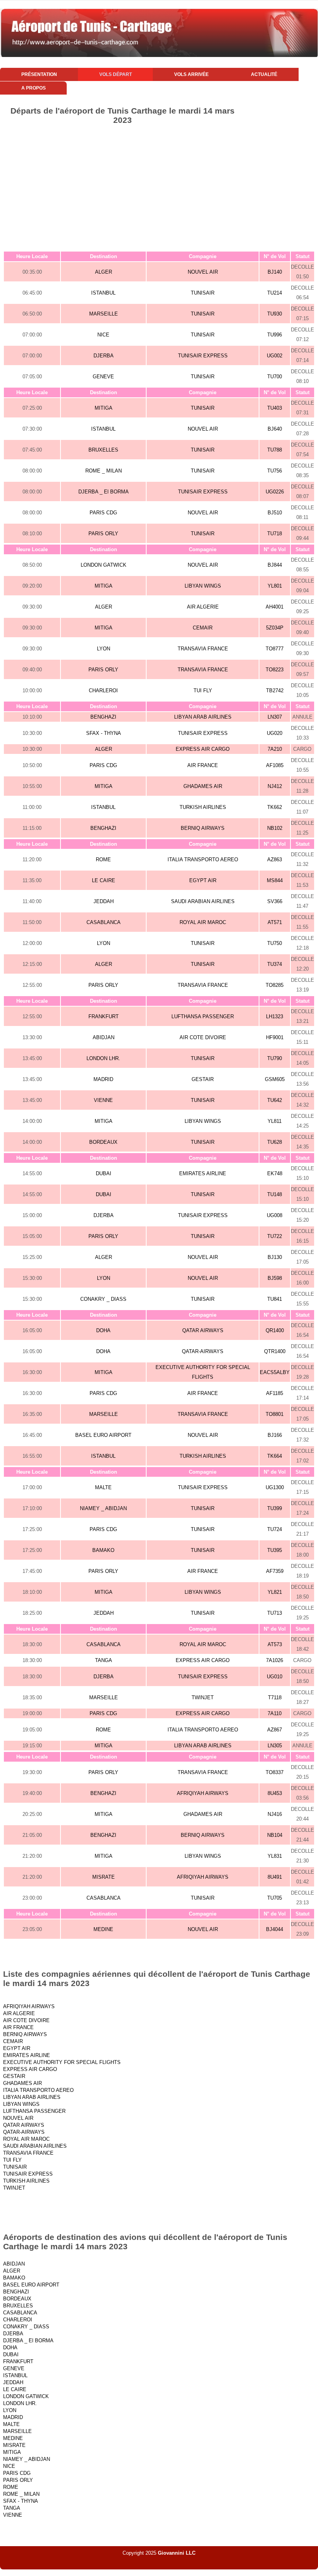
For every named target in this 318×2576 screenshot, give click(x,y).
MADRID (103, 1079)
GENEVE (103, 377)
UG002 (275, 356)
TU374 (275, 964)
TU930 (275, 314)
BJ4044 (275, 1929)
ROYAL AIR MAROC (203, 922)
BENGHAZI (103, 717)
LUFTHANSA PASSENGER (203, 1016)
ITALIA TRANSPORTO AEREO (203, 860)
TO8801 (275, 1414)
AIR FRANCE (203, 765)
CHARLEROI (103, 691)
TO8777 (275, 649)
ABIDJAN (104, 1037)
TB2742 (275, 691)
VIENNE (103, 1100)
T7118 (275, 1698)
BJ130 (275, 1257)
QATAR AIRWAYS (203, 1330)
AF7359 (275, 1571)
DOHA (103, 1330)
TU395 (275, 1550)
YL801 (275, 586)
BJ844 (275, 565)
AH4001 (275, 607)
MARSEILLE (104, 314)
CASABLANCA (104, 922)
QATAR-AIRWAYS (203, 1351)
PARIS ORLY (103, 534)
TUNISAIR (203, 293)
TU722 (275, 1236)
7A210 (275, 749)
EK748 (275, 1173)
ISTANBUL (103, 293)
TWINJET (203, 1698)
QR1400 (275, 1330)
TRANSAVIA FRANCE (203, 649)
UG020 (275, 733)
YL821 (275, 1592)
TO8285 (275, 985)
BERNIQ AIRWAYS (203, 828)
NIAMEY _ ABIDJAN (103, 1508)
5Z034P (275, 628)
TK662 (275, 807)
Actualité (264, 74)
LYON (104, 649)
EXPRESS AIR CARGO (203, 749)
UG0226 (275, 492)
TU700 (275, 377)
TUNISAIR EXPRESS (203, 356)
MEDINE (103, 1929)
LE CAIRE (104, 880)
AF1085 (275, 765)
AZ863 (275, 860)
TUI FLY (203, 691)
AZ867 (275, 1730)
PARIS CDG (103, 513)
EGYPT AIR (203, 880)
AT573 (275, 1644)
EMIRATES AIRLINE (203, 1173)
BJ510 (275, 513)
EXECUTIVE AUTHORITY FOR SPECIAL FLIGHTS (62, 2062)
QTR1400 (275, 1351)
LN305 (275, 1746)
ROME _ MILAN (104, 471)
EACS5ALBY (275, 1372)
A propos (34, 88)
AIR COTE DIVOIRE (203, 1037)
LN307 (275, 717)
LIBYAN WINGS (203, 586)
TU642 (275, 1100)
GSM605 (275, 1079)
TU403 (275, 408)
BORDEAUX (103, 1142)
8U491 (275, 1877)
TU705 (275, 1898)
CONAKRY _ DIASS (103, 1299)
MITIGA (104, 408)
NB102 (275, 828)
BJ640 (275, 429)
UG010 (275, 1677)
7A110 (275, 1713)
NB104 (275, 1835)
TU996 (275, 335)
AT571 (275, 922)
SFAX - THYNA (104, 733)
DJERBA (104, 356)
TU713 (275, 1613)
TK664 (275, 1456)
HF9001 (275, 1037)
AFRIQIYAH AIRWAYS (203, 1793)
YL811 (275, 1121)
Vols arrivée (191, 74)
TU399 (275, 1508)
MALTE (103, 1487)
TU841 (275, 1299)
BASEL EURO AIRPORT (103, 1435)
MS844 (275, 880)
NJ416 (275, 1814)
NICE (103, 335)
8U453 (275, 1793)
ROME (103, 860)
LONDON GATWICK (104, 565)
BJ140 (275, 272)
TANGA (104, 1660)
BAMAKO (103, 1550)
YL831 (275, 1856)
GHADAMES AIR (203, 786)
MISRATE (104, 1877)
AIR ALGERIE (203, 607)
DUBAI (104, 1173)
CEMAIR (203, 628)
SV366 (275, 901)
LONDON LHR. (103, 1058)
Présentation (39, 74)
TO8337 (275, 1772)
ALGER (104, 272)
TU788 (275, 450)
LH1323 (275, 1016)
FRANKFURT (104, 1016)
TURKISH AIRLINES (203, 807)
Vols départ (116, 74)
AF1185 (275, 1393)
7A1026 (275, 1660)
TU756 (275, 471)
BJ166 (275, 1435)
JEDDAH (104, 901)
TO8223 (275, 670)
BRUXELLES (103, 450)
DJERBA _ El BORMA (104, 492)
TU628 (275, 1142)
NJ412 (275, 786)
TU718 (275, 534)
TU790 (275, 1058)
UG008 (275, 1215)
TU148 (275, 1194)
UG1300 (275, 1487)
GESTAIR (203, 1079)
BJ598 (275, 1278)
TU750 (275, 943)
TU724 (275, 1529)
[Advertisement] (159, 193)
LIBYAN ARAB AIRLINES (203, 717)
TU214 (275, 293)
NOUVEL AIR (203, 272)
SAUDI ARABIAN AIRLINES (203, 901)
